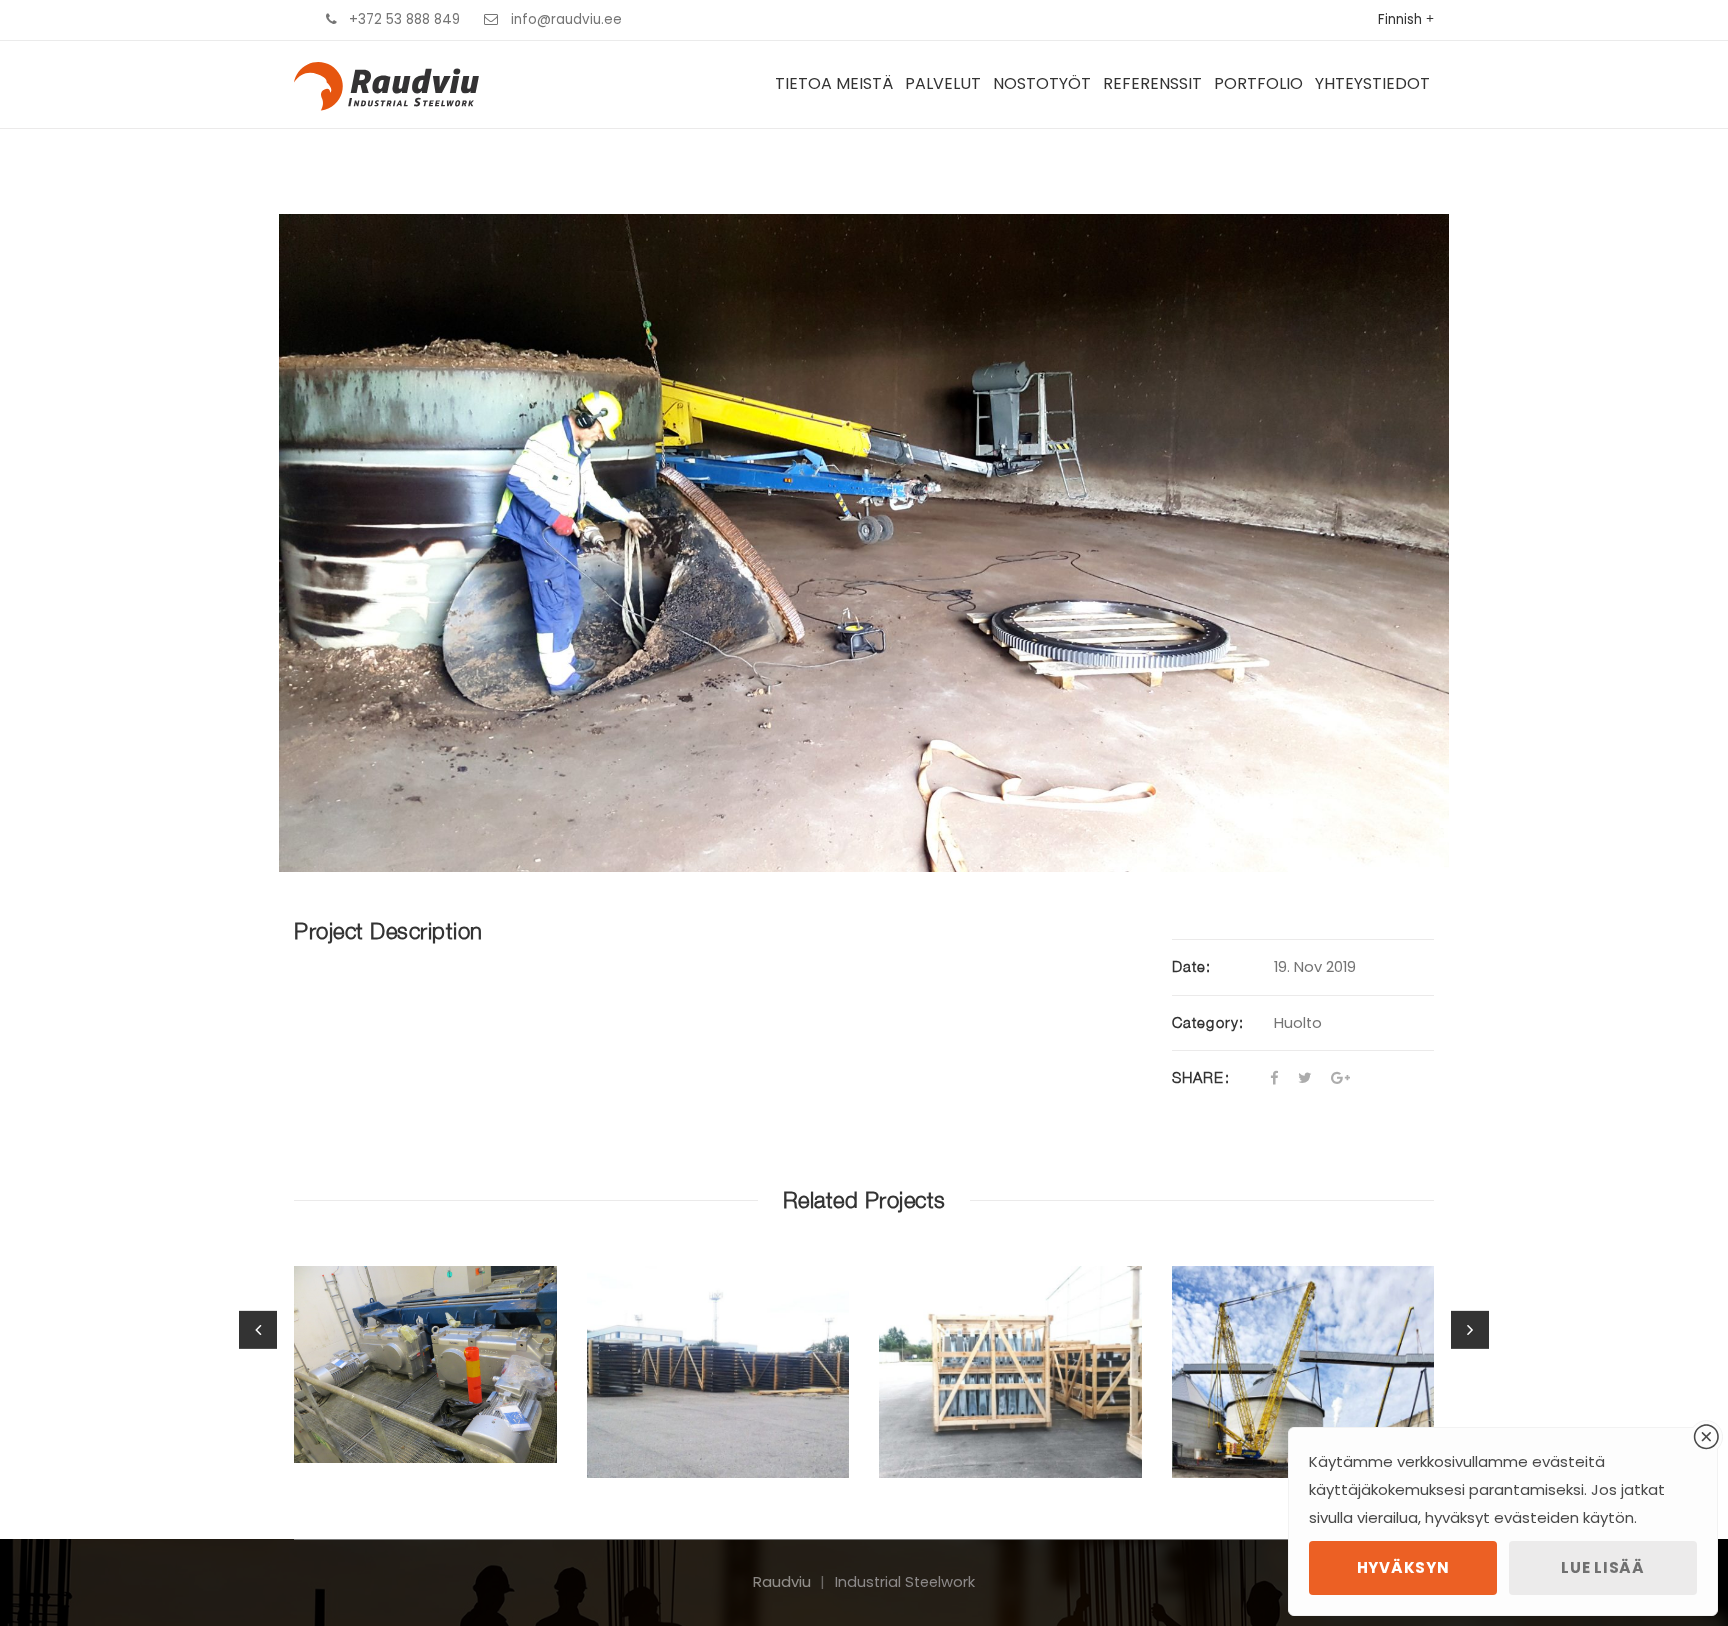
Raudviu (782, 1582)
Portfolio (1258, 83)
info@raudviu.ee (566, 19)
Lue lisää (1602, 1567)
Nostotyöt (1042, 83)
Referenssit (1152, 83)
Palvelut (943, 83)
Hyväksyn (1403, 1567)
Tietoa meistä (834, 83)
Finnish (1400, 19)
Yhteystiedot (1372, 83)
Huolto (1298, 1023)
